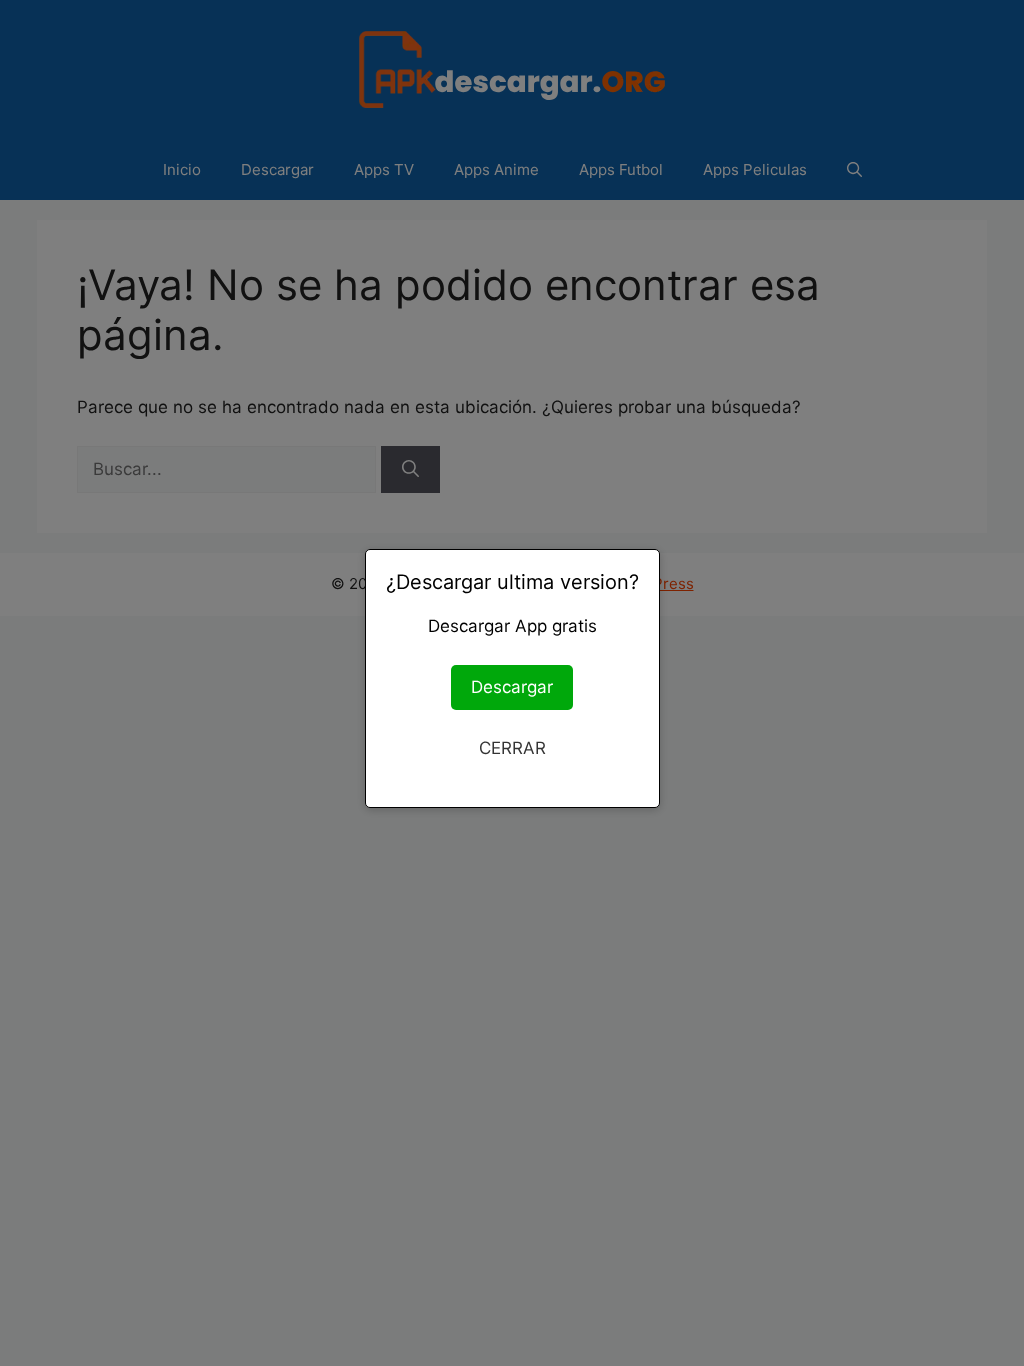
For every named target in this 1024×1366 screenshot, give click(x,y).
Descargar (512, 687)
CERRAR (512, 748)
